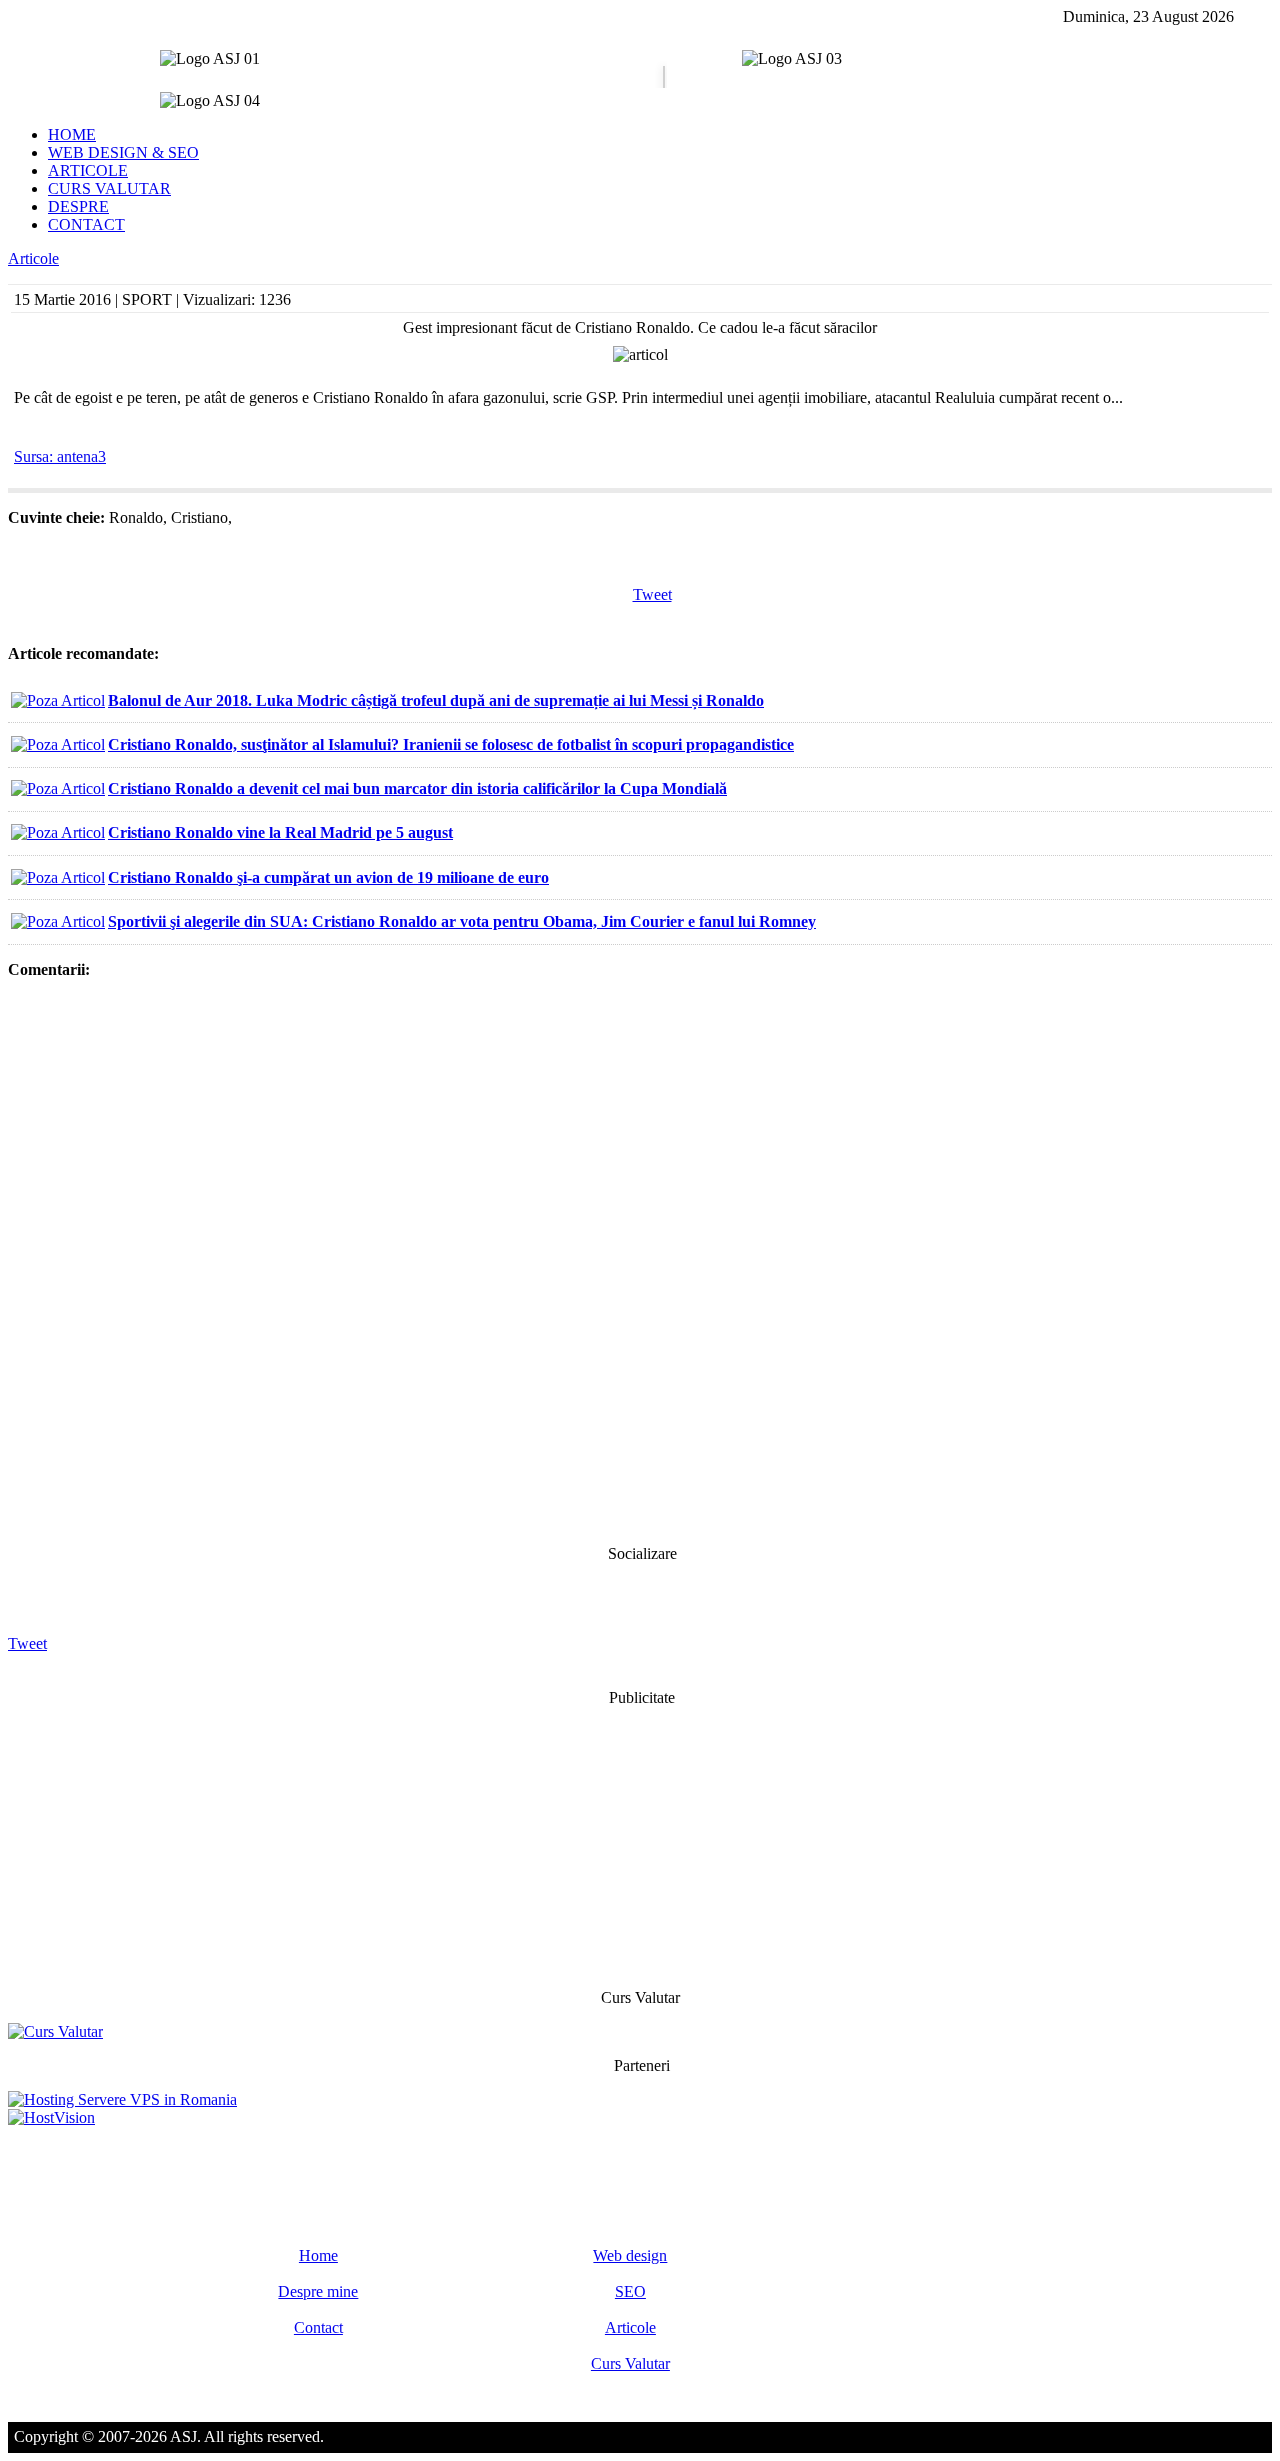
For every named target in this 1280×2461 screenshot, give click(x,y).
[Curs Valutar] (55, 2031)
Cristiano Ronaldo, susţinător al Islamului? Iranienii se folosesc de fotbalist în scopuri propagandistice (451, 744)
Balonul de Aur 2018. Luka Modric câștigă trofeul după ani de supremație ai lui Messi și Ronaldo (436, 700)
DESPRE (78, 206)
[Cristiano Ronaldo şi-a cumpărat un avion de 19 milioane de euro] (58, 877)
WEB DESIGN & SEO (123, 152)
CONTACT (86, 224)
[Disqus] (640, 1260)
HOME (72, 134)
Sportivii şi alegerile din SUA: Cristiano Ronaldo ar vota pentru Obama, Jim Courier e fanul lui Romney (462, 921)
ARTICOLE (88, 170)
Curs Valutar (630, 2363)
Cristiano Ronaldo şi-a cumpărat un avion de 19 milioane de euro (328, 877)
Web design (630, 2255)
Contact (318, 2327)
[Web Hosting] (51, 2117)
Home (318, 2255)
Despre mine (318, 2291)
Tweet (652, 594)
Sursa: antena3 (60, 456)
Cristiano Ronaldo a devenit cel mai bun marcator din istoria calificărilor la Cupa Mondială (417, 788)
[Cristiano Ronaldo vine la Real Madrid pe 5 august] (58, 832)
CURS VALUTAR (109, 188)
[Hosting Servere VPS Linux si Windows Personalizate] (122, 2099)
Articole (33, 258)
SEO (630, 2291)
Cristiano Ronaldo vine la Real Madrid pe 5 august (280, 832)
